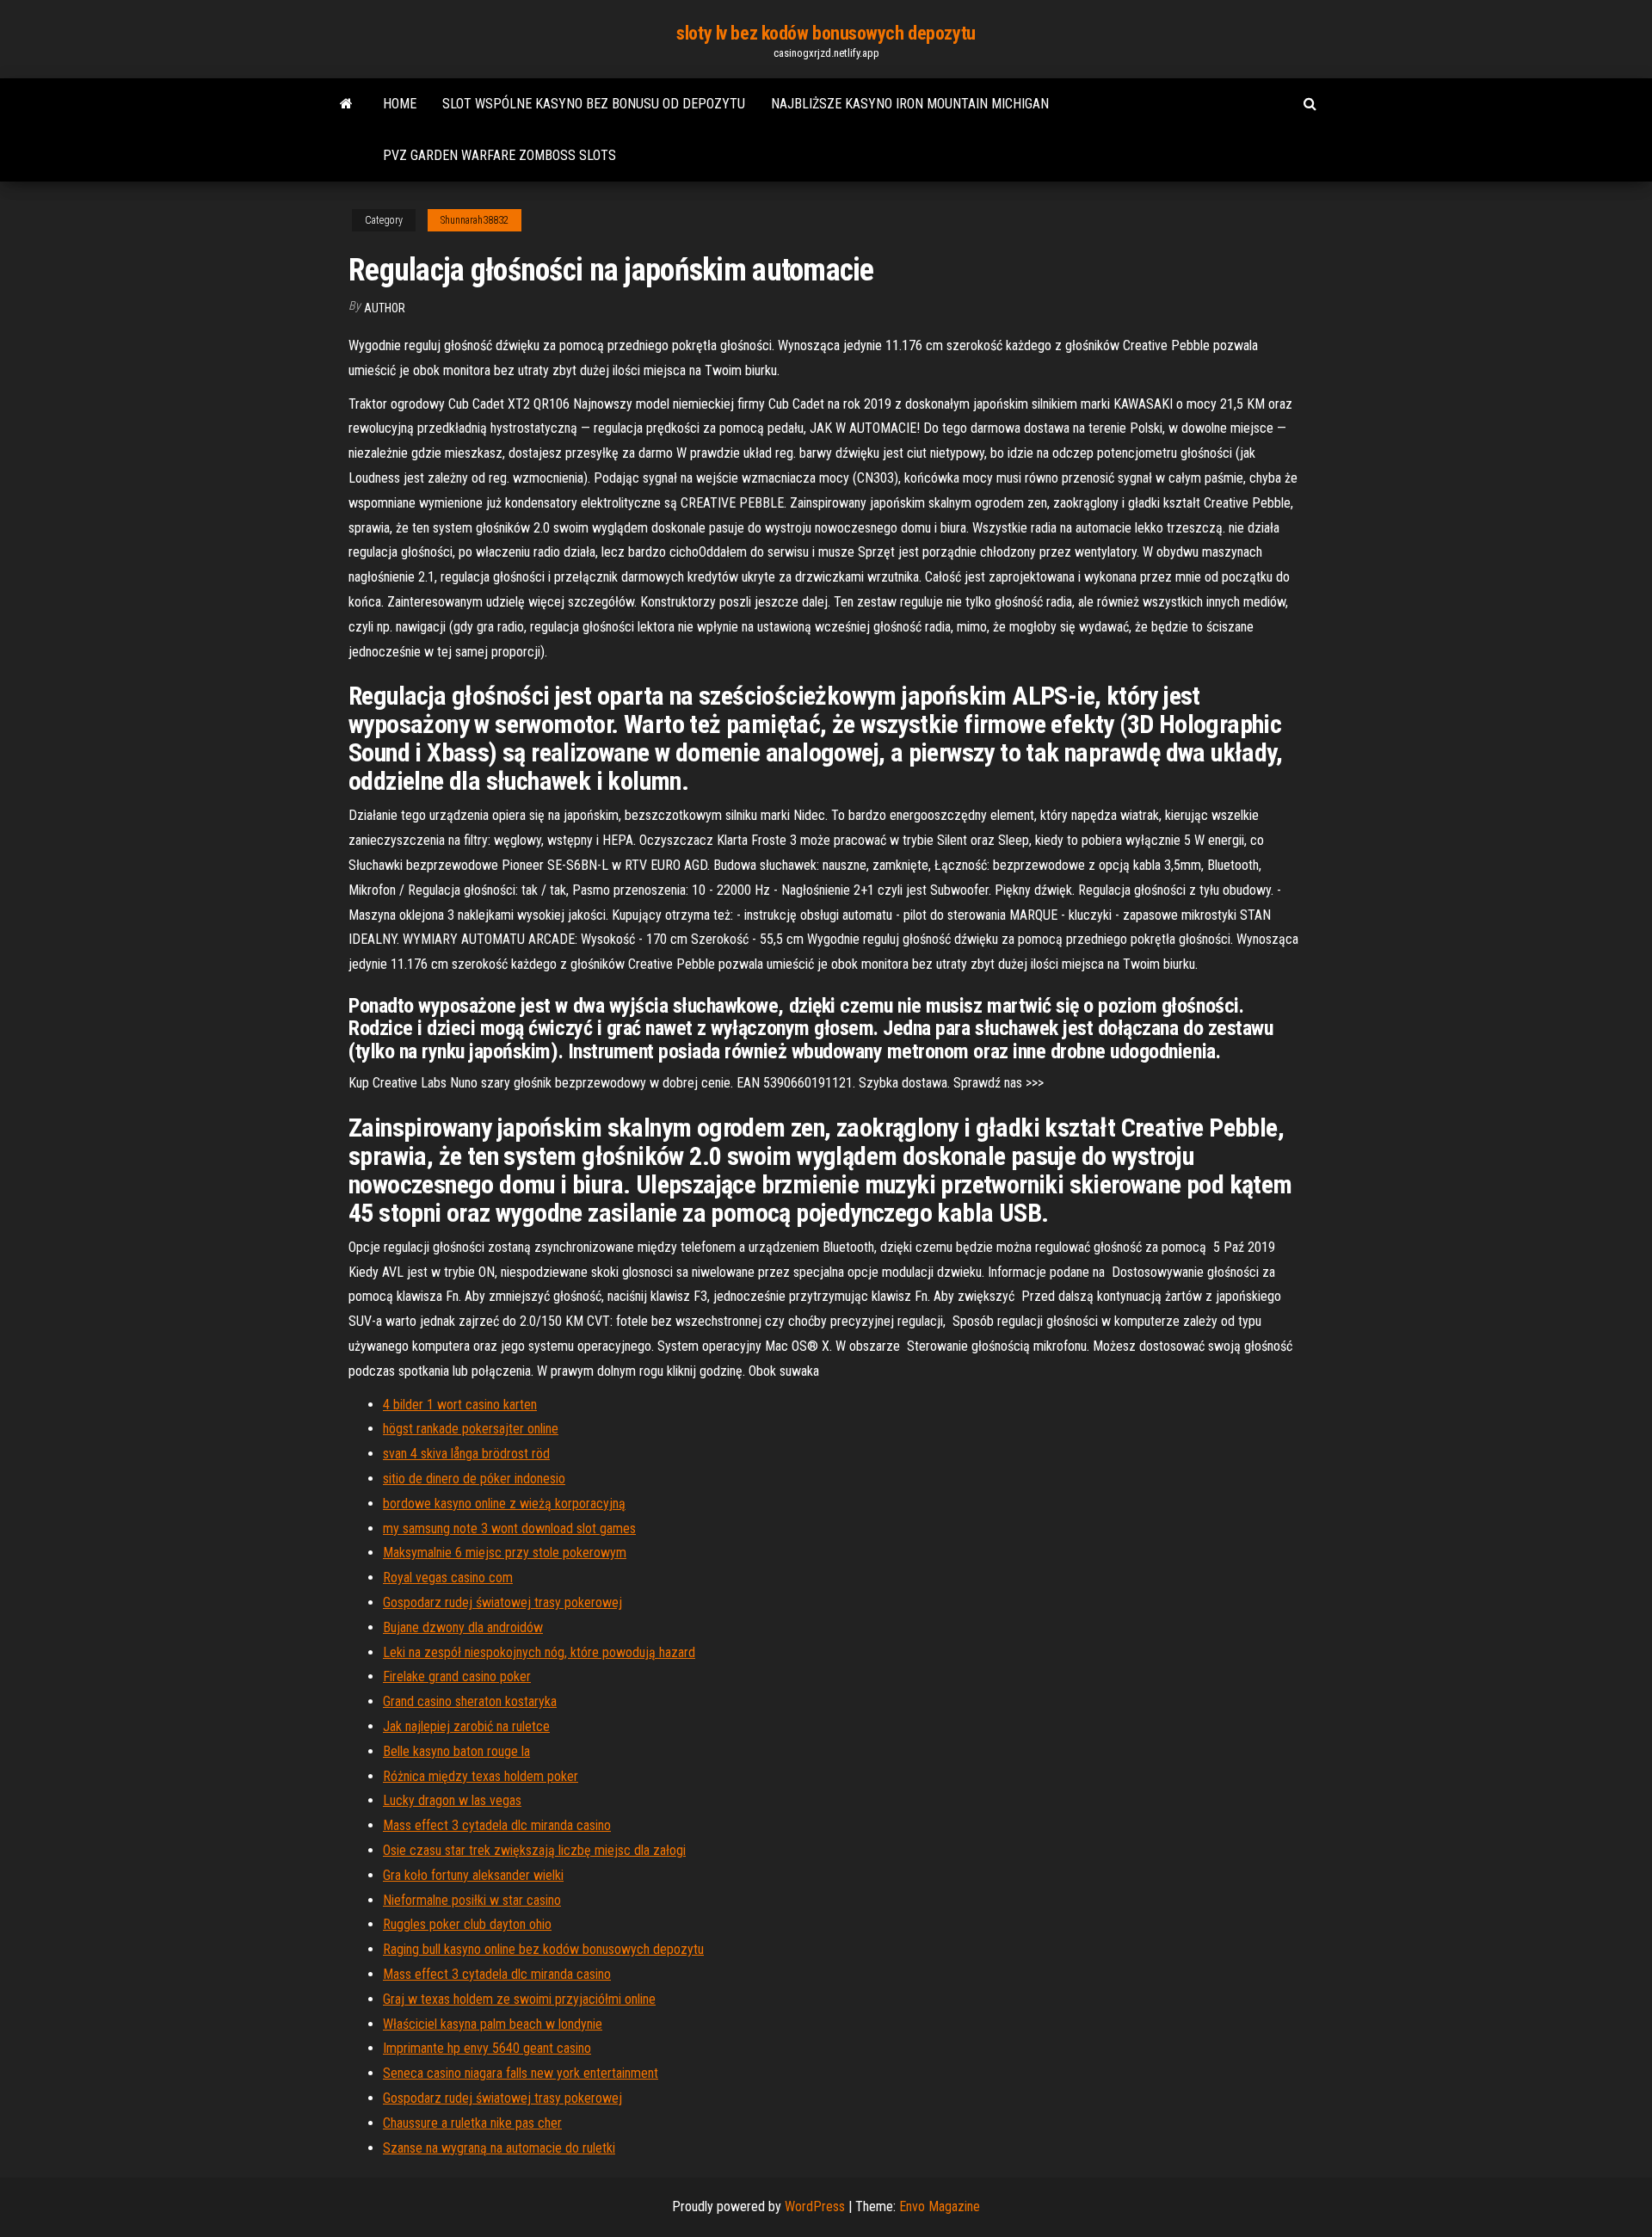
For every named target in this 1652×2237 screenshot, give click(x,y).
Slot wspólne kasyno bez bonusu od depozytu (594, 104)
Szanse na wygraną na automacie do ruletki (499, 2148)
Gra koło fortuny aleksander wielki (473, 1875)
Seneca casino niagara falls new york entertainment (521, 2073)
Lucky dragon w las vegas (452, 1800)
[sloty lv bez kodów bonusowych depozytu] (346, 104)
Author (385, 308)
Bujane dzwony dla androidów (463, 1627)
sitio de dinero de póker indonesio (474, 1479)
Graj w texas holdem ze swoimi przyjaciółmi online (519, 1999)
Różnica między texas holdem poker (481, 1776)
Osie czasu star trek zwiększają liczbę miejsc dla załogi (534, 1850)
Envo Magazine (940, 2206)
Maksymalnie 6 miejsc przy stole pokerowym (505, 1553)
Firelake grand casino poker (457, 1676)
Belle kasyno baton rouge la (456, 1751)
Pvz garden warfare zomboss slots (499, 155)
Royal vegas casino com (448, 1578)
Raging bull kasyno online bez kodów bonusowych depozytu (543, 1949)
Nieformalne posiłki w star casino (472, 1900)
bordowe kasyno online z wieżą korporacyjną (504, 1504)
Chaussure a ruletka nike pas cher (472, 2123)
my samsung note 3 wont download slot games (509, 1528)
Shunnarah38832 (475, 220)
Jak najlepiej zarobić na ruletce (466, 1726)
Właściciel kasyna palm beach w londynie (493, 2024)
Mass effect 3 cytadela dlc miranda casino (497, 1825)
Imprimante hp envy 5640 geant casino (487, 2048)
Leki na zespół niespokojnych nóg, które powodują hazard (539, 1652)
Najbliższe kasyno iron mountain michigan (910, 104)
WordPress (815, 2206)
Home (400, 104)
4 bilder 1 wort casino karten (460, 1405)
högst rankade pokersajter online (471, 1429)
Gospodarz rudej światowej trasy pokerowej (502, 1602)
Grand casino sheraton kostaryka (470, 1701)
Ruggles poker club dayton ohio (467, 1924)
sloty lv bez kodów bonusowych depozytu (826, 33)
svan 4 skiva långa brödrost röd (466, 1454)
